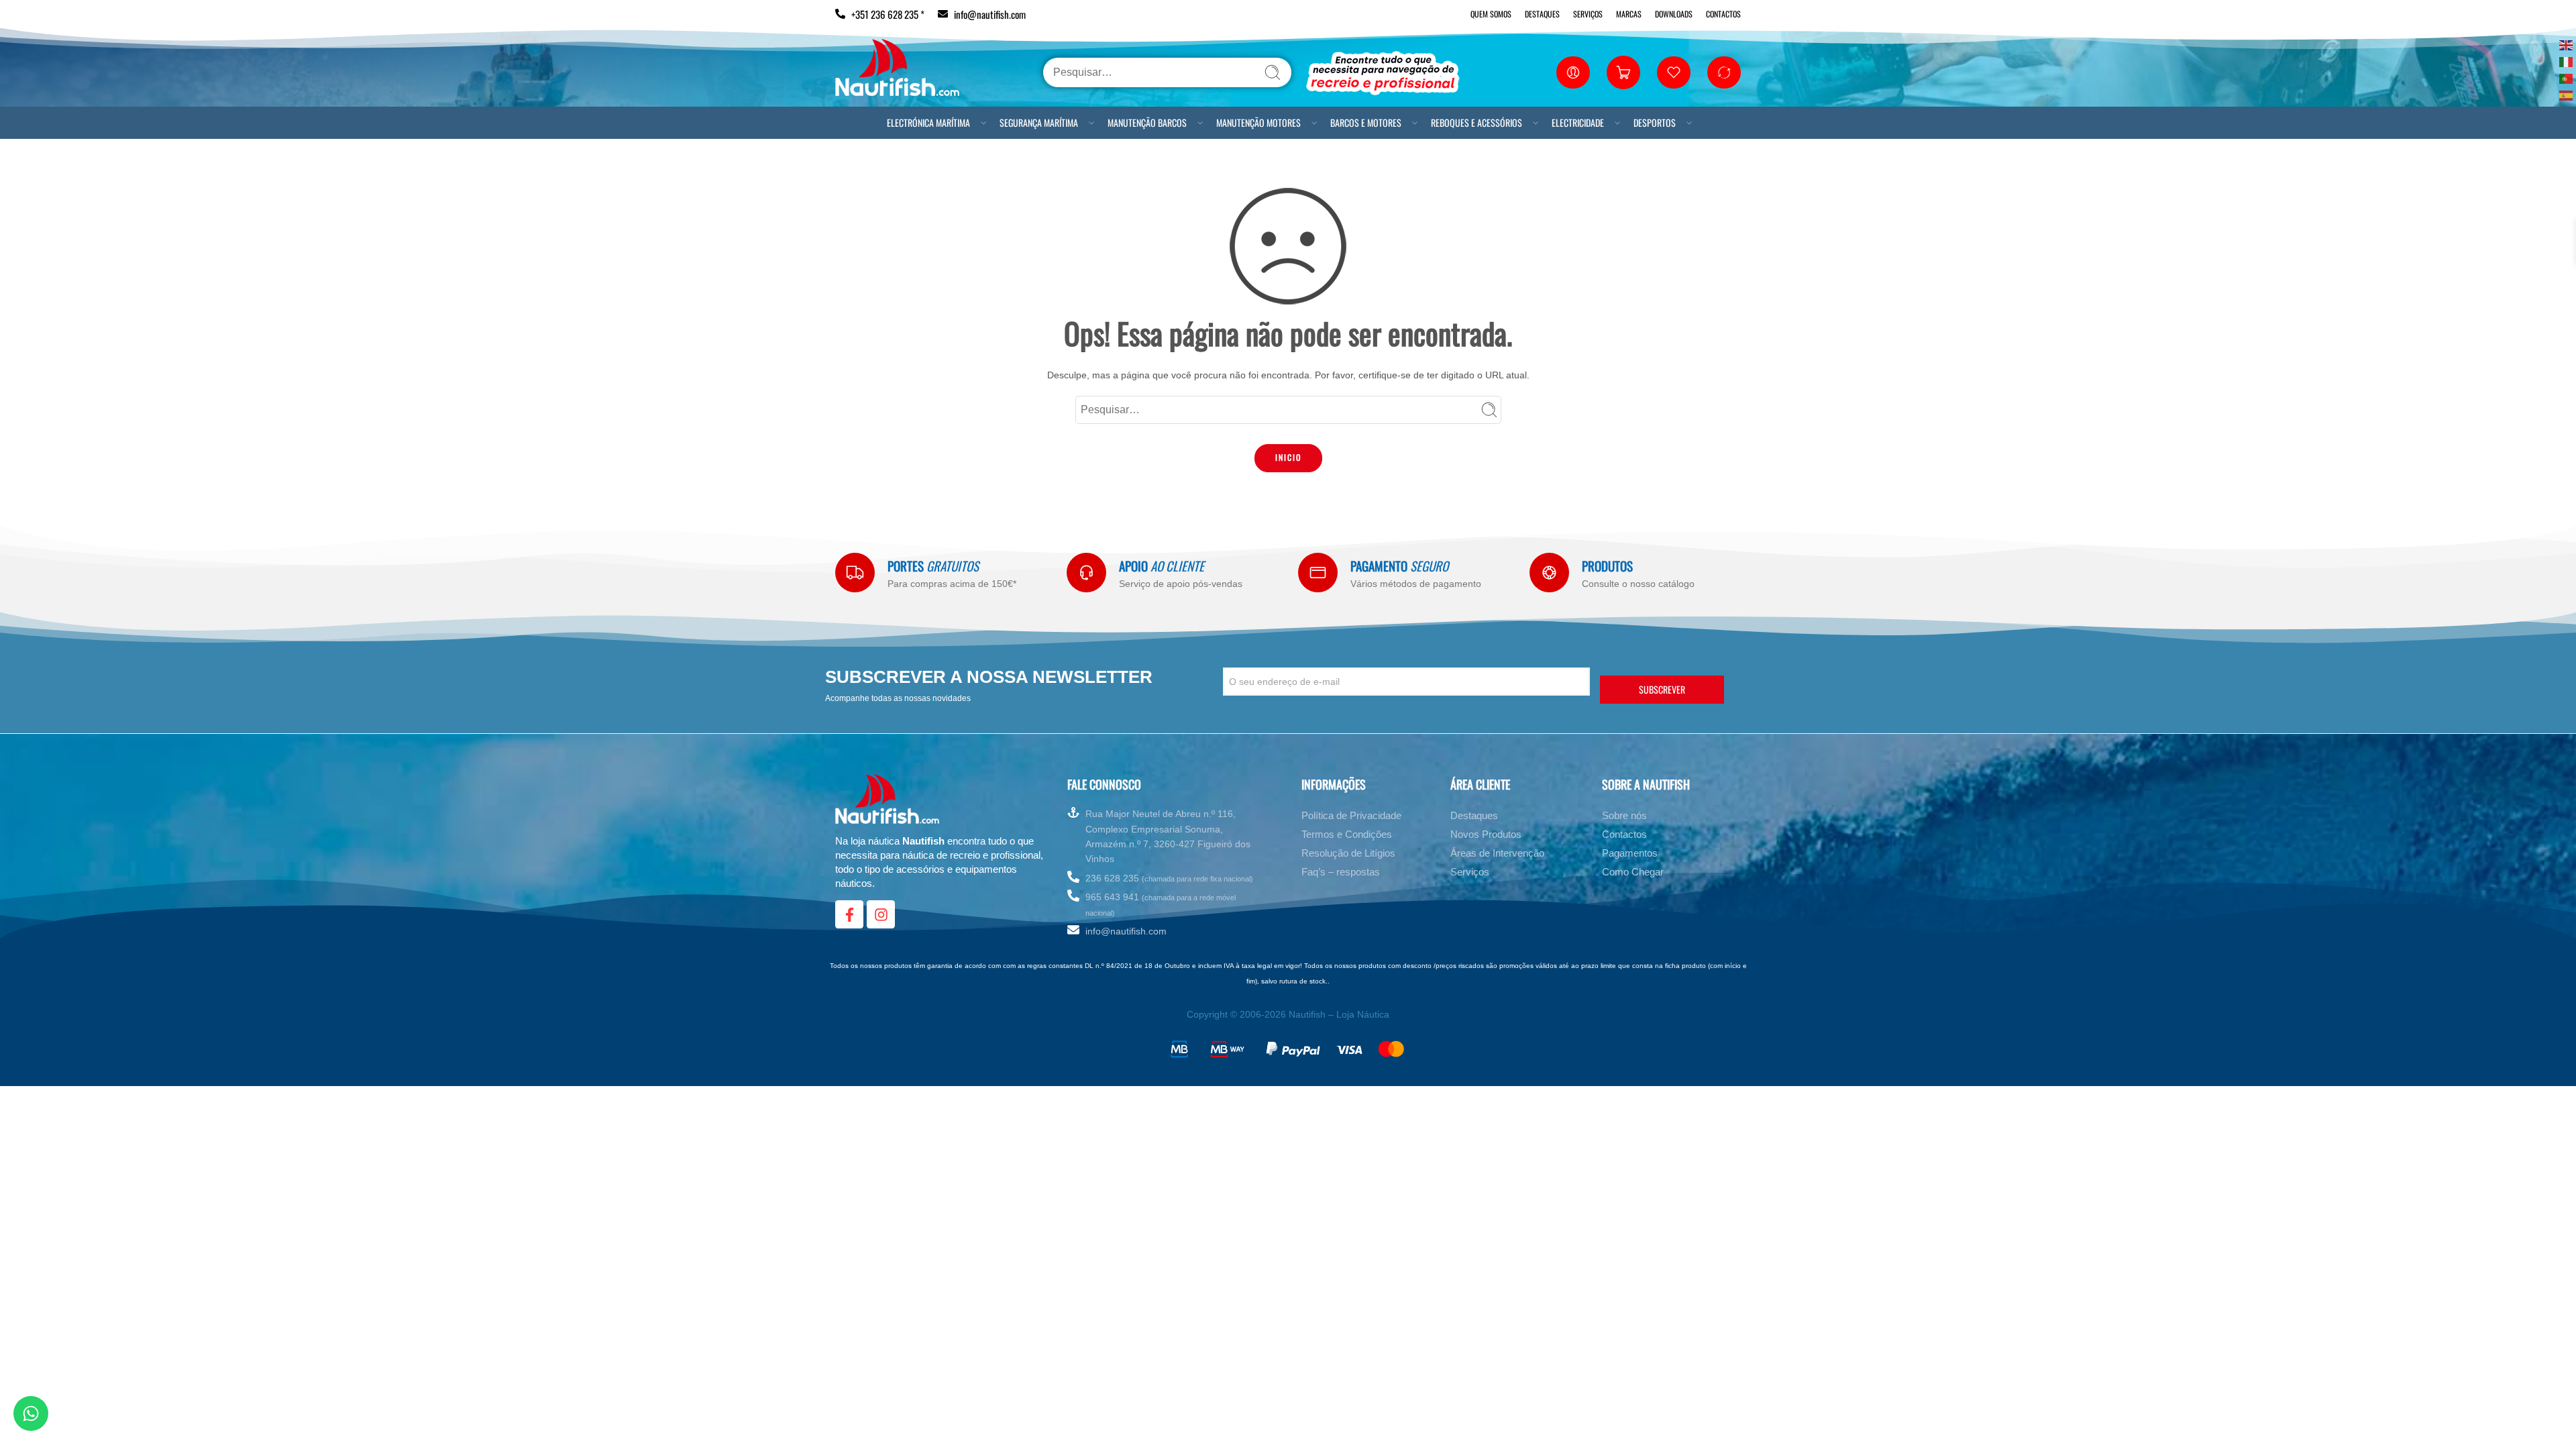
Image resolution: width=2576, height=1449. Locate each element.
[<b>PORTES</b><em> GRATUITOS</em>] (855, 573)
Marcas (1629, 14)
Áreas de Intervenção (1497, 853)
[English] (2567, 44)
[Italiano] (2567, 61)
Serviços (1588, 14)
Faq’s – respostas (1341, 872)
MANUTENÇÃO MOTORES (1258, 122)
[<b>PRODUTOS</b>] (1549, 573)
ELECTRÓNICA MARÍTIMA (928, 122)
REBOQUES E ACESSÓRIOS (1477, 122)
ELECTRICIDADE (1578, 122)
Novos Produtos (1486, 834)
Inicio (1288, 457)
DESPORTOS (1655, 122)
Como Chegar (1633, 872)
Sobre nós (1624, 815)
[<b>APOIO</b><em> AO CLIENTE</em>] (1086, 573)
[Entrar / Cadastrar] (1573, 72)
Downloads (1674, 14)
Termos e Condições (1347, 834)
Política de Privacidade (1351, 815)
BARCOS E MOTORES (1366, 122)
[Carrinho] (1623, 72)
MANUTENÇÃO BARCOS (1147, 122)
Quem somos (1491, 14)
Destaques (1542, 14)
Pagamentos (1630, 853)
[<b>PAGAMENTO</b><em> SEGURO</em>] (1318, 573)
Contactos (1723, 14)
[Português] (2567, 77)
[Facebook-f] (849, 914)
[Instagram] (881, 914)
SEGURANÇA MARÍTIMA (1039, 122)
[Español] (2567, 94)
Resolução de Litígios (1348, 853)
